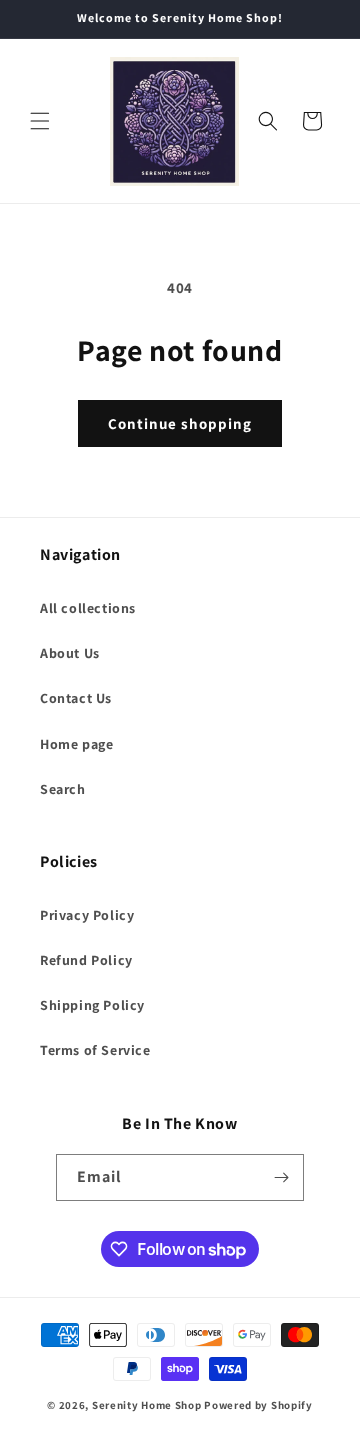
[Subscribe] (281, 1177)
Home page (76, 744)
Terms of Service (95, 1050)
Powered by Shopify (258, 1405)
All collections (88, 608)
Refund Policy (86, 960)
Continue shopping (180, 423)
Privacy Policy (87, 915)
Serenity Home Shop (147, 1405)
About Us (70, 653)
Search (63, 789)
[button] (40, 121)
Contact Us (76, 698)
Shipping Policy (92, 1005)
